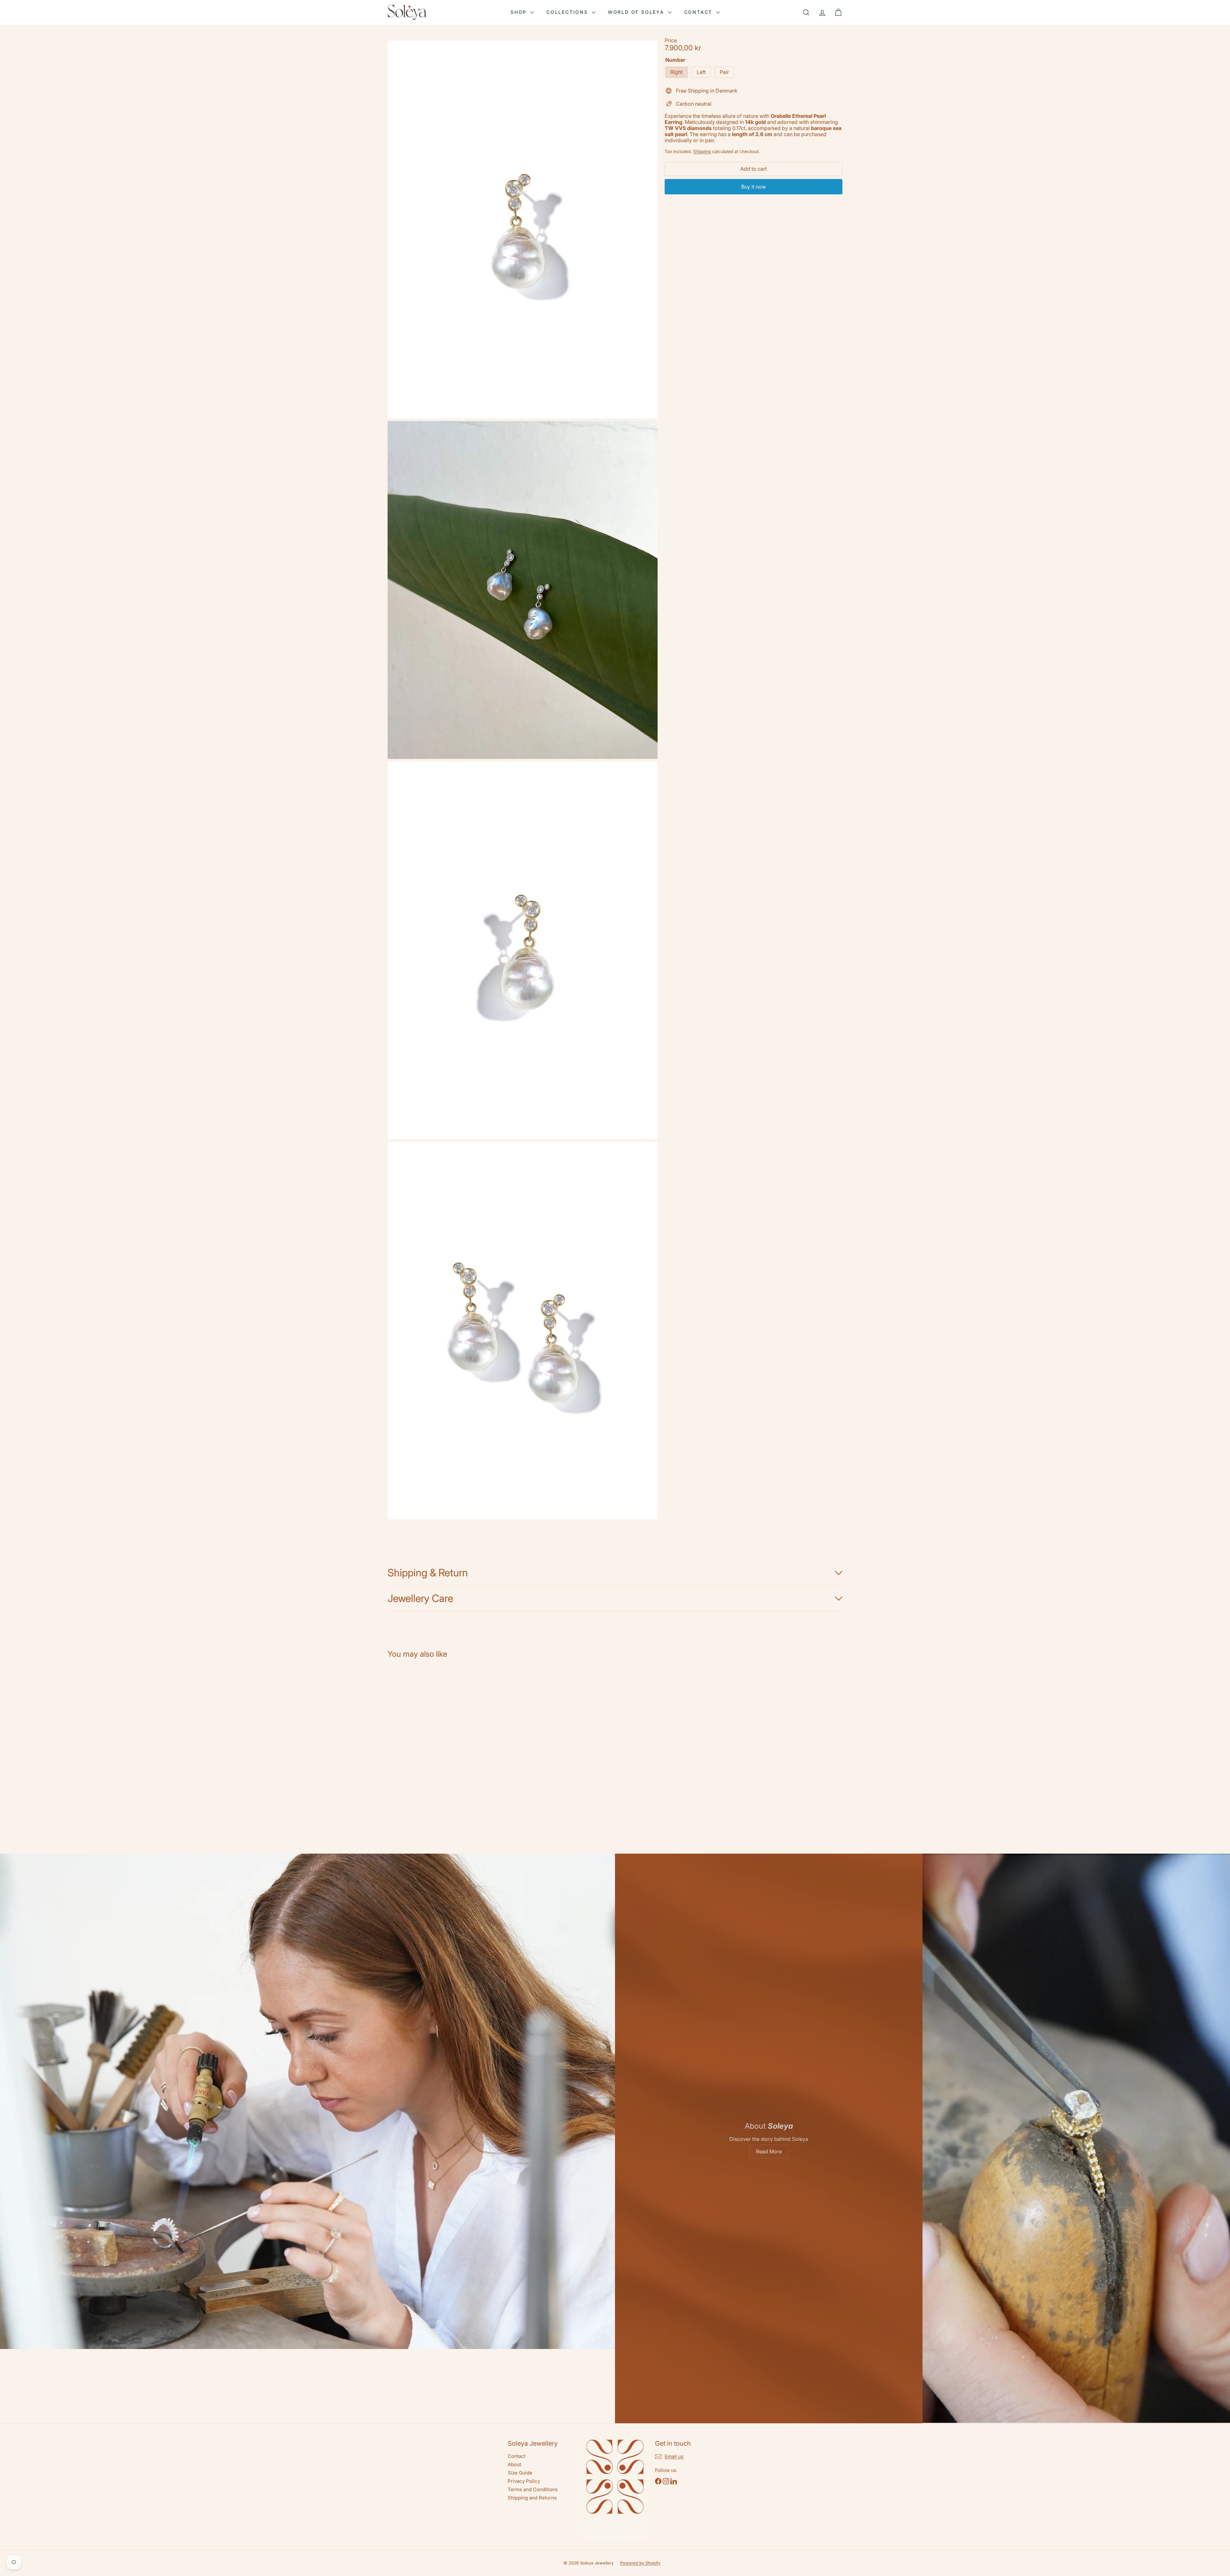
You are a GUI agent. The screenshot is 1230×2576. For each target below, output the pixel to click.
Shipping (702, 151)
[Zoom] (523, 230)
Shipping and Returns (532, 2498)
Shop (520, 12)
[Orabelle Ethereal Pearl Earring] (423, 1742)
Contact (699, 12)
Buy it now (754, 187)
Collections (568, 12)
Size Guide (520, 2473)
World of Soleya (637, 12)
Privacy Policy (524, 2481)
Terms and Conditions (533, 2489)
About (514, 2464)
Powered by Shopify (640, 2563)
